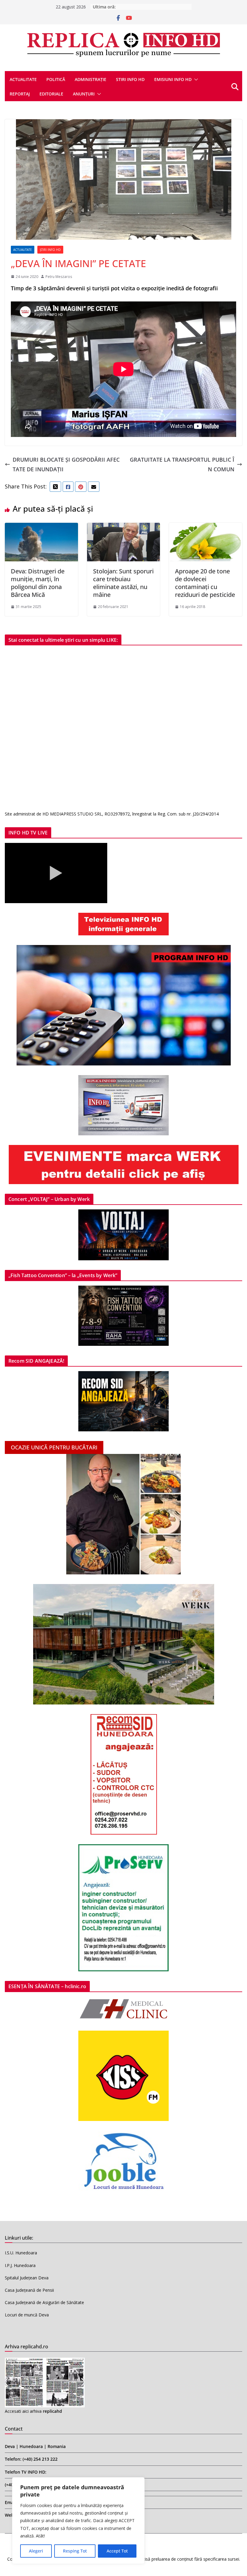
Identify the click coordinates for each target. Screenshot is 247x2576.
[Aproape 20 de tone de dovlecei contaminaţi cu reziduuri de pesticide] (206, 528)
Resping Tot (75, 2551)
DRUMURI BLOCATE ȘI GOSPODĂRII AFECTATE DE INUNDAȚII (66, 464)
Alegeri (36, 2551)
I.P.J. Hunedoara (20, 2265)
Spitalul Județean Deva (27, 2278)
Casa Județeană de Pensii (29, 2290)
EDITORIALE (51, 94)
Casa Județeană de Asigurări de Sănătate (44, 2302)
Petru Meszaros (59, 277)
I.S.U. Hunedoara (21, 2253)
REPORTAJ (20, 94)
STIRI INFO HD (130, 79)
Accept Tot (117, 2551)
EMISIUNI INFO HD (173, 79)
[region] (78, 2521)
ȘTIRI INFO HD (50, 250)
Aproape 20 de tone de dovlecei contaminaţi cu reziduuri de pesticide (205, 583)
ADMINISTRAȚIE (91, 79)
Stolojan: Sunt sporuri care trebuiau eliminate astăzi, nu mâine (123, 583)
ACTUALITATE (23, 79)
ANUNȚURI (84, 94)
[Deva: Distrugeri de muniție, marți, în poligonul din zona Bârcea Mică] (41, 528)
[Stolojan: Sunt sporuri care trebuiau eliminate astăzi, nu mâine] (124, 528)
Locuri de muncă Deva (27, 2315)
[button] (195, 80)
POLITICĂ (56, 79)
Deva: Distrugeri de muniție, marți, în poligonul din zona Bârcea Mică (38, 583)
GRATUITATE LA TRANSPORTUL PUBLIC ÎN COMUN (182, 464)
